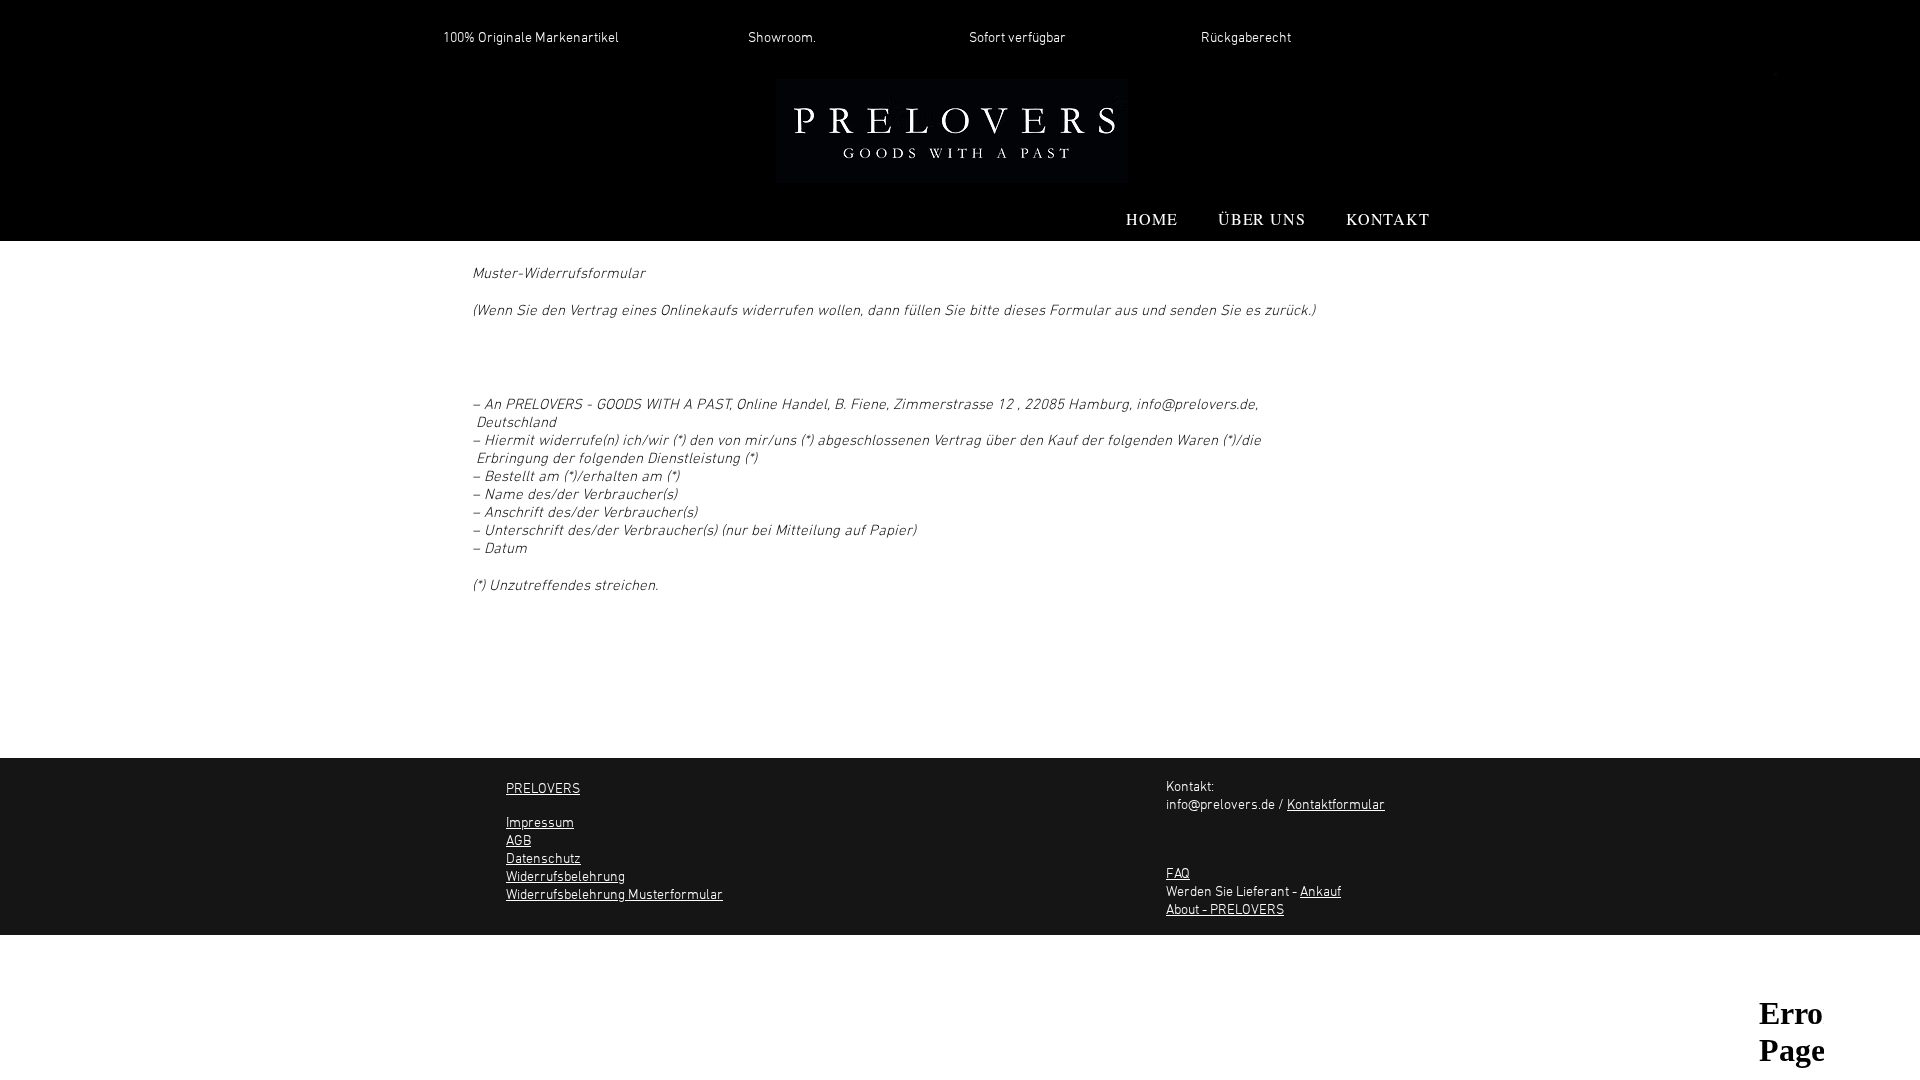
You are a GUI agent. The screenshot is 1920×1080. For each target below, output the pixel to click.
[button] (1775, 76)
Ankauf (1320, 892)
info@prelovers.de (1195, 405)
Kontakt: (1190, 787)
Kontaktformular (1336, 805)
